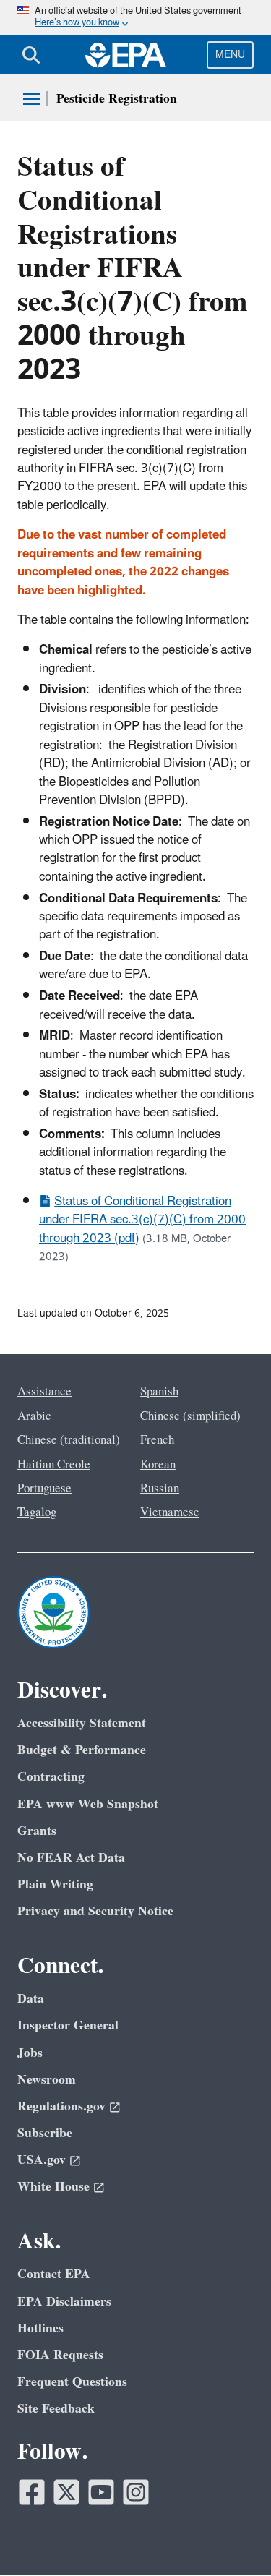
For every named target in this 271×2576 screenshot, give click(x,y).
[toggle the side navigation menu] (32, 99)
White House (53, 2187)
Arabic (34, 1416)
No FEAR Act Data (71, 1858)
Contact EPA (54, 2274)
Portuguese (44, 1489)
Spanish (159, 1392)
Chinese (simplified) (190, 1416)
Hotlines (40, 2328)
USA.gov (42, 2160)
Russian (160, 1489)
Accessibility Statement (82, 1723)
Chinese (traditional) (69, 1440)
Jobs (30, 2053)
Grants (37, 1831)
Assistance (44, 1392)
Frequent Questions (72, 2382)
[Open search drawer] (31, 55)
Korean (158, 1465)
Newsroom (47, 2080)
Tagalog (37, 1512)
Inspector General (68, 2025)
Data (31, 1999)
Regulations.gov (61, 2106)
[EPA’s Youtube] (101, 2492)
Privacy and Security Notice (95, 1911)
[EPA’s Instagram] (136, 2492)
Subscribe (45, 2133)
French (157, 1440)
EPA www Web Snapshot (88, 1804)
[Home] (126, 55)
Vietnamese (170, 1512)
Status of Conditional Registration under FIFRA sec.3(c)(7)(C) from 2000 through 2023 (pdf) (142, 1220)
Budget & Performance (82, 1750)
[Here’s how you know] (135, 18)
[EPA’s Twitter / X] (66, 2492)
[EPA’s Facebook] (32, 2492)
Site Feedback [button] (56, 2409)
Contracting (51, 1777)
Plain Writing (55, 1884)
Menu (230, 55)
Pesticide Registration (117, 99)
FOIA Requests (60, 2355)
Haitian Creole (54, 1465)
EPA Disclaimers (64, 2302)
